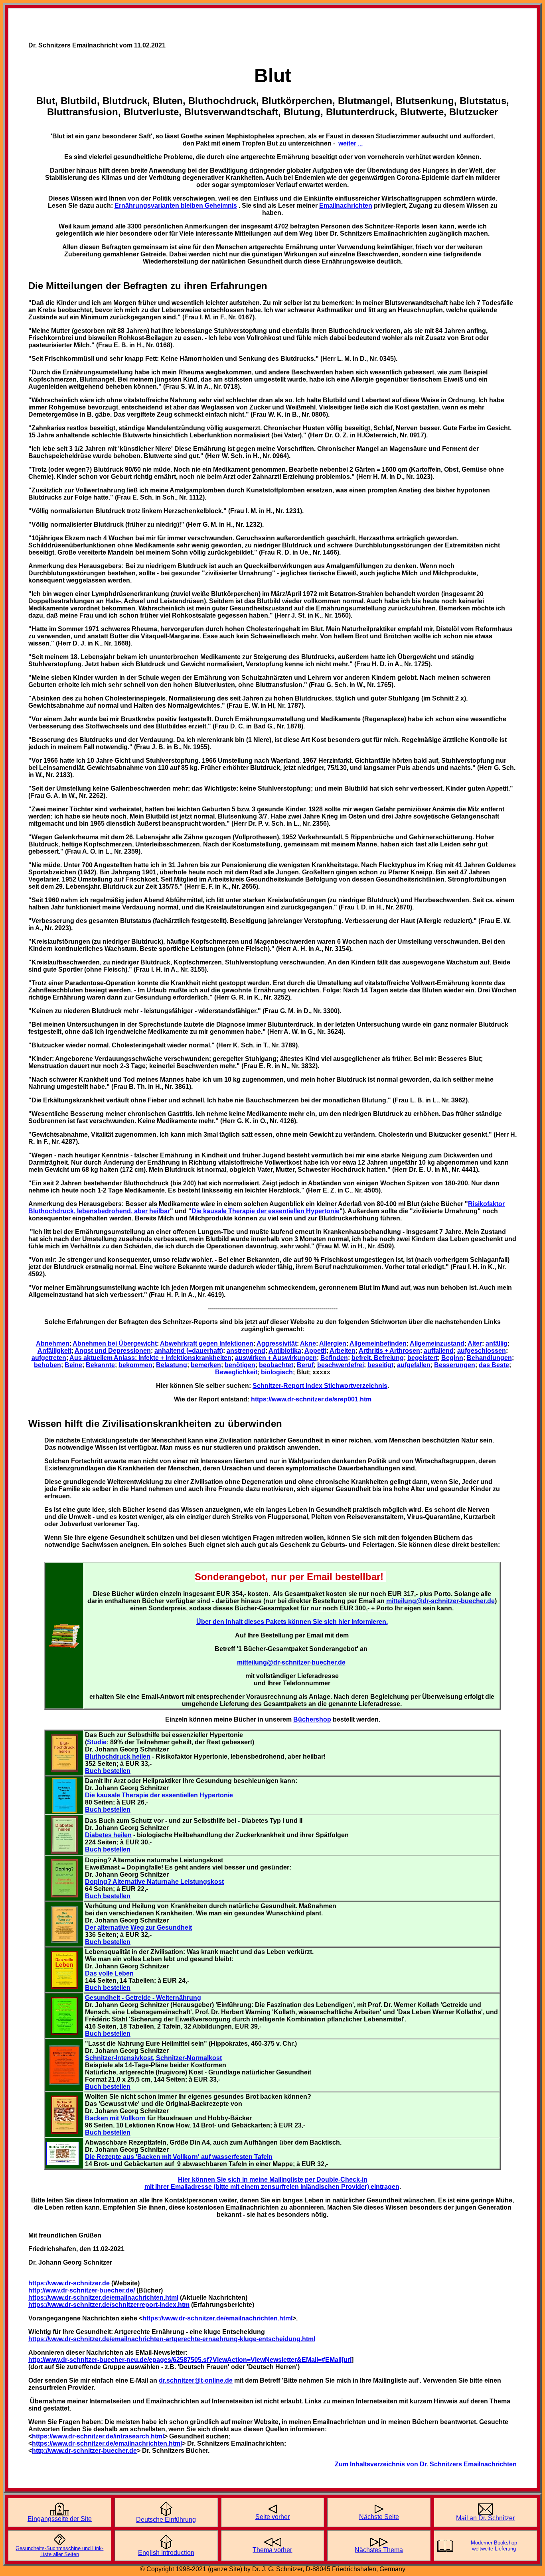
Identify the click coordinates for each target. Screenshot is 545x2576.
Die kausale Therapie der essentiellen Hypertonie (159, 1795)
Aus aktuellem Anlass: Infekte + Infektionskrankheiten (150, 1358)
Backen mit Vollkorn (115, 2118)
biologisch (277, 1372)
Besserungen (455, 1365)
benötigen (240, 1365)
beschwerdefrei (341, 1365)
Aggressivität (277, 1343)
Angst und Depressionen (113, 1351)
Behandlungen (489, 1358)
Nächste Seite (379, 2517)
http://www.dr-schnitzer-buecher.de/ (82, 2290)
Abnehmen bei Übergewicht (115, 1343)
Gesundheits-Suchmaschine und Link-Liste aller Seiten (59, 2551)
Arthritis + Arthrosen (389, 1351)
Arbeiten (343, 1351)
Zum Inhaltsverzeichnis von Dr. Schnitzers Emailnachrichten (426, 2464)
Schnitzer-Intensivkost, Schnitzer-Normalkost (153, 2058)
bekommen (135, 1365)
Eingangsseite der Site (60, 2519)
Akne (308, 1343)
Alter (475, 1343)
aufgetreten (49, 1358)
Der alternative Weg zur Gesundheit (138, 1928)
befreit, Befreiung (378, 1358)
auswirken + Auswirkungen (276, 1358)
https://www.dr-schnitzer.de (69, 2283)
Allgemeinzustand (437, 1343)
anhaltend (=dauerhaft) (189, 1351)
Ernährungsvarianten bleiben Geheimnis (176, 206)
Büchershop (312, 1719)
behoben (47, 1365)
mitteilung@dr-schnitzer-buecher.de (440, 1601)
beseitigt (380, 1365)
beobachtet (276, 1365)
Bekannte (100, 1365)
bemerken (206, 1365)
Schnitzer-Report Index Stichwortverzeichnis (320, 1386)
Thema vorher (272, 2550)
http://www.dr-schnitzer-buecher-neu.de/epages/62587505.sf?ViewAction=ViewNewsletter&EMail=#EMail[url (190, 2360)
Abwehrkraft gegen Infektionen (207, 1343)
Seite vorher (272, 2517)
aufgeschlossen (482, 1351)
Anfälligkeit (54, 1351)
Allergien (333, 1343)
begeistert (423, 1358)
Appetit (315, 1351)
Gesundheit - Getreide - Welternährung (143, 1998)
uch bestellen (110, 1809)
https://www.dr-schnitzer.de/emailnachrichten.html (103, 2298)
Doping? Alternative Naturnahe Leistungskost (154, 1882)
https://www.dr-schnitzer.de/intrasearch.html (98, 2436)
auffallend (439, 1351)
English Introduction (166, 2553)
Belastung (172, 1365)
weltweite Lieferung (494, 2549)
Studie (97, 1742)
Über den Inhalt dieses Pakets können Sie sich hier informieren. (292, 1622)
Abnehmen (53, 1343)
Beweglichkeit (236, 1372)
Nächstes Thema (379, 2550)
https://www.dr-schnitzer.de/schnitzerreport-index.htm (109, 2305)
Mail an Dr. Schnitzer (485, 2518)
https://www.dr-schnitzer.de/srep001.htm (311, 1399)
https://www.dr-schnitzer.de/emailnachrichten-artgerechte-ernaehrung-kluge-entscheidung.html (172, 2339)
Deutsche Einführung (166, 2520)
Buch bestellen (108, 1771)
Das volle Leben (109, 1973)
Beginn (452, 1358)
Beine (73, 1365)
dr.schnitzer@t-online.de (196, 2380)
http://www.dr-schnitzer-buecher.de (84, 2451)
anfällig (497, 1343)
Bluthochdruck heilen (118, 1756)
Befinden (334, 1358)
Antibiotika (285, 1351)
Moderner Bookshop (494, 2543)
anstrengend (246, 1351)
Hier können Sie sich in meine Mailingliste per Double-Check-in (273, 2179)
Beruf (305, 1365)
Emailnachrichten (346, 206)
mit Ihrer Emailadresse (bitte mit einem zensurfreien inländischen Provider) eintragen (272, 2187)
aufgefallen (414, 1365)
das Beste (494, 1365)
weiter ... (350, 143)
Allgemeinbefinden (378, 1343)
